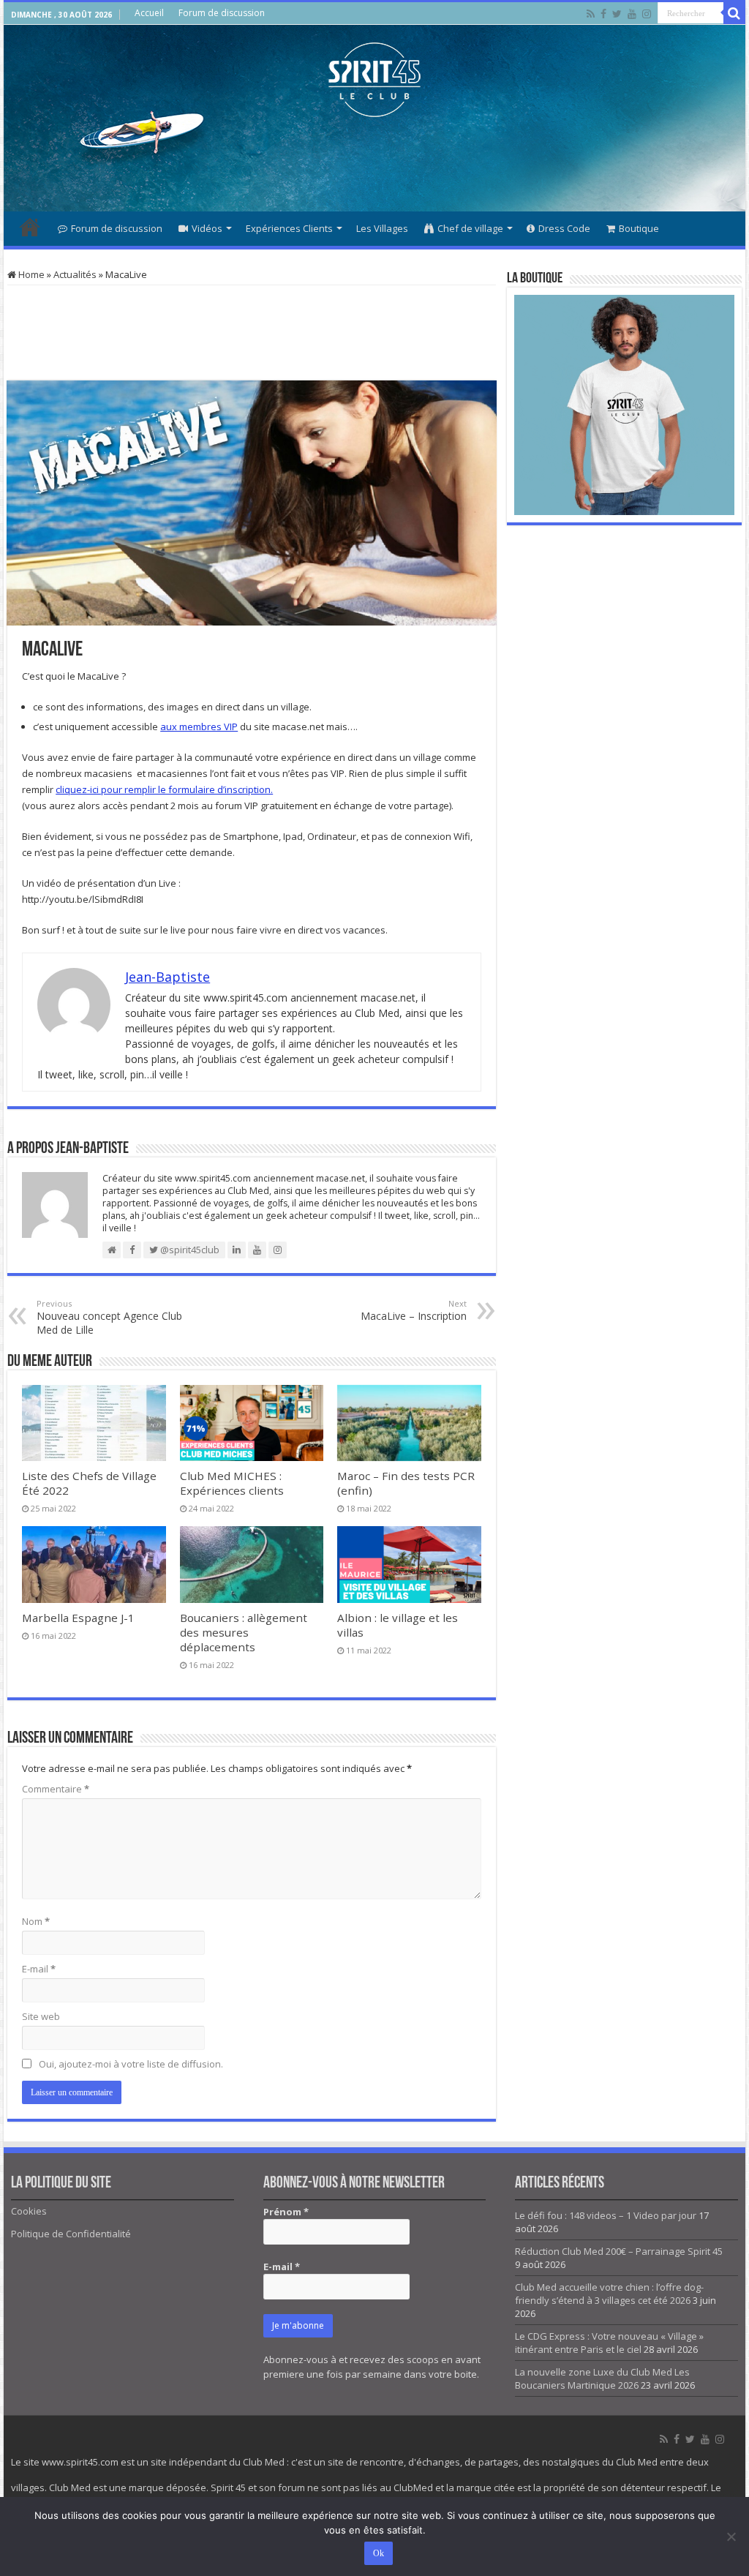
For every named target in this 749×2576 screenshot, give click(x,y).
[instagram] (647, 14)
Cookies (29, 2211)
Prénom (286, 2212)
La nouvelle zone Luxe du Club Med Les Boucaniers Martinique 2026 (602, 2378)
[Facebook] (603, 14)
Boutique (639, 228)
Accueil (149, 13)
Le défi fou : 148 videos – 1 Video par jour (606, 2215)
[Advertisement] (374, 164)
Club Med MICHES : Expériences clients (232, 1483)
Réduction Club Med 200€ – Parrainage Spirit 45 (619, 2251)
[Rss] (591, 14)
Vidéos (207, 228)
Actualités (75, 274)
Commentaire (56, 1789)
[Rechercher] (734, 13)
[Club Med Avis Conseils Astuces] (374, 77)
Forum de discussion (222, 13)
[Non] (731, 2536)
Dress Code (564, 228)
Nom (36, 1921)
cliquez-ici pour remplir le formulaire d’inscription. (164, 789)
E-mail (39, 1969)
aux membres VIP (199, 726)
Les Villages (382, 228)
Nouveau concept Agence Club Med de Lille (109, 1317)
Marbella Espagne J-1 (78, 1618)
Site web (41, 2016)
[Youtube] (632, 14)
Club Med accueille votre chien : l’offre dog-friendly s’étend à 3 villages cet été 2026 (609, 2294)
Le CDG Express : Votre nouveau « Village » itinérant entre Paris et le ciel (609, 2343)
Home (30, 274)
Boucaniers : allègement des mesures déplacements (244, 1632)
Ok (379, 2553)
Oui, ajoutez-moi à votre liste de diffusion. (130, 2064)
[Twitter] (617, 14)
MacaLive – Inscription (414, 1310)
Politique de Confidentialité (71, 2234)
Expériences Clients (289, 228)
